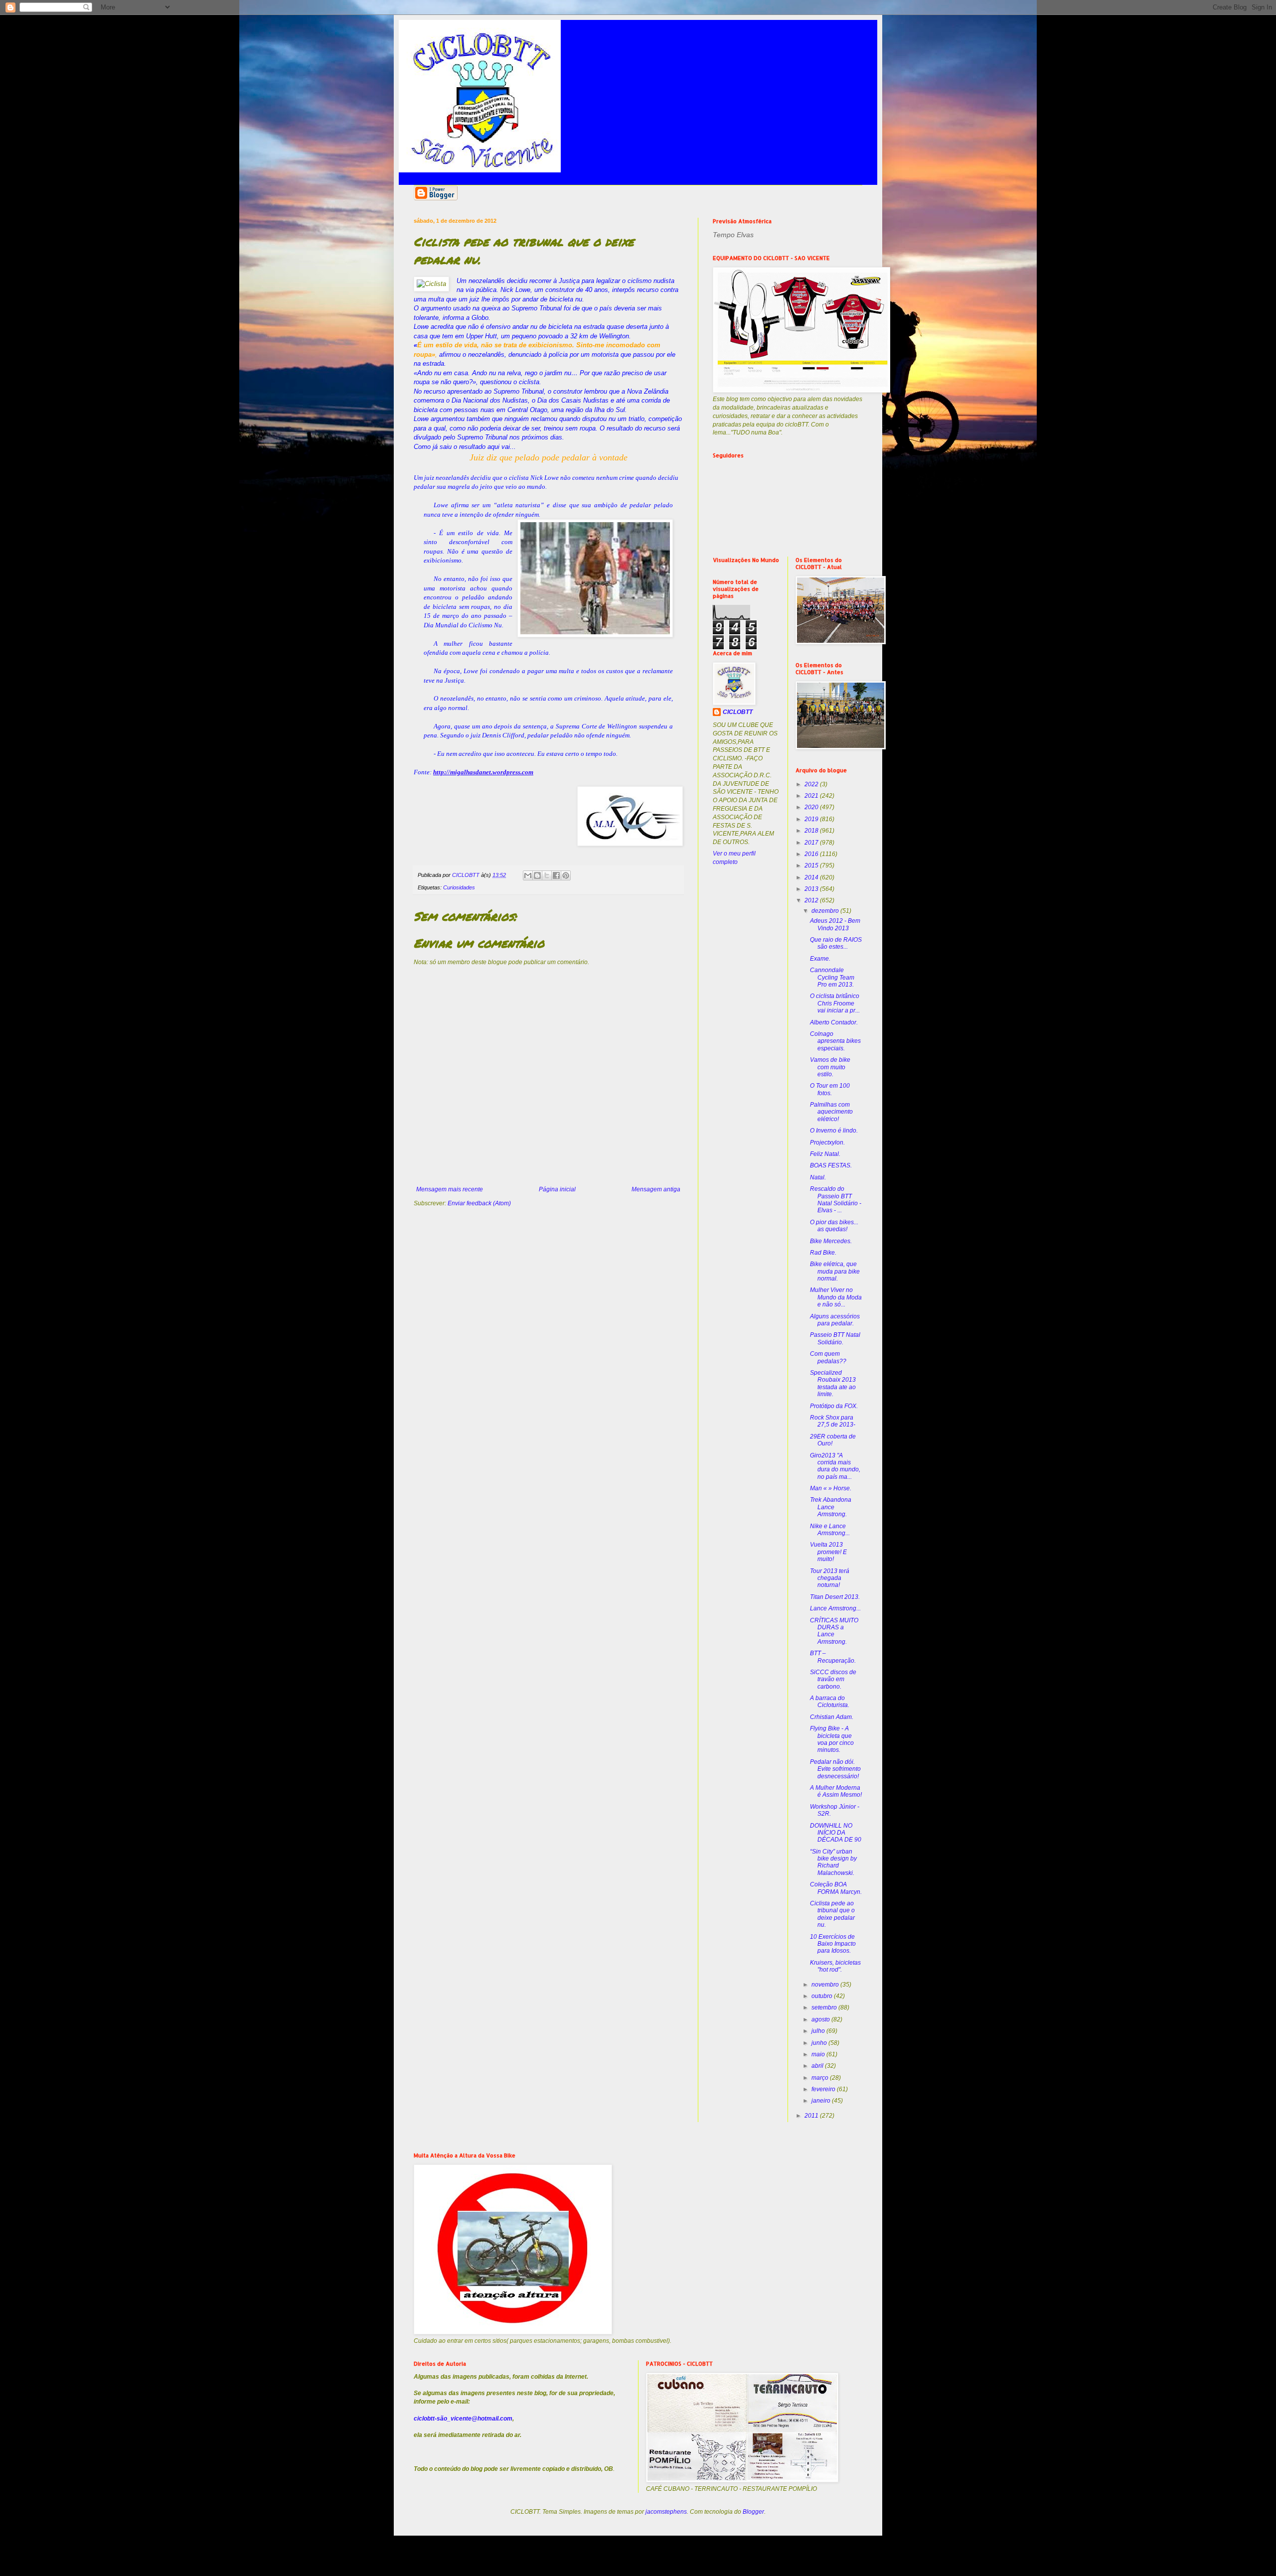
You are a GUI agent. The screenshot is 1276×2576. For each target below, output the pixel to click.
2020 (812, 807)
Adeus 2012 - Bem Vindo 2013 (835, 924)
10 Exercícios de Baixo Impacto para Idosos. (833, 1944)
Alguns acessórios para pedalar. (835, 1320)
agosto (821, 2019)
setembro (825, 2007)
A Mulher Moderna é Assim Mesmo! (836, 1791)
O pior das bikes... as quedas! (834, 1226)
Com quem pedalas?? (828, 1357)
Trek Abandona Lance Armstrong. (831, 1507)
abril (818, 2066)
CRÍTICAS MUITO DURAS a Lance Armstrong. (834, 1631)
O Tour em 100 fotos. (830, 1089)
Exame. (820, 959)
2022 (812, 784)
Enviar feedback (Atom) (479, 1203)
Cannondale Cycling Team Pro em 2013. (832, 977)
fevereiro (824, 2089)
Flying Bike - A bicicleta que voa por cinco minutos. (832, 1739)
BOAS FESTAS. (831, 1165)
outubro (823, 1996)
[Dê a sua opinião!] (537, 875)
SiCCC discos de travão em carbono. (833, 1679)
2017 (812, 843)
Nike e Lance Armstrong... (830, 1530)
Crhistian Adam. (832, 1717)
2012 (812, 900)
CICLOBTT (738, 712)
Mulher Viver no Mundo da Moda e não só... (836, 1297)
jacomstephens (666, 2512)
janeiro (822, 2101)
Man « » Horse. (831, 1488)
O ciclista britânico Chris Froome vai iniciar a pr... (835, 1003)
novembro (826, 1985)
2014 (812, 877)
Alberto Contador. (834, 1022)
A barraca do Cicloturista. (830, 1702)
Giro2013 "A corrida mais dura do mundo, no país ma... (835, 1466)
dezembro (826, 911)
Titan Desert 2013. (835, 1597)
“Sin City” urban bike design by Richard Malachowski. (833, 1862)
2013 (812, 889)
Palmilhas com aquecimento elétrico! (831, 1112)
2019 (812, 819)
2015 (812, 865)
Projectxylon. (827, 1143)
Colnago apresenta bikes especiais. (835, 1041)
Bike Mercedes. (831, 1241)
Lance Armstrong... (835, 1608)
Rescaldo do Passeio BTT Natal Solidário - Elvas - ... (836, 1200)
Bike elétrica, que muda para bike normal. (835, 1271)
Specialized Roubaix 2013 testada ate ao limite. (833, 1383)
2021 (812, 796)
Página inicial (557, 1189)
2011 (812, 2116)
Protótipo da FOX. (834, 1406)
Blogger (753, 2512)
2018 (812, 831)
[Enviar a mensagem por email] (528, 875)
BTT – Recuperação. (833, 1657)
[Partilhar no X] (547, 875)
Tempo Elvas (733, 235)
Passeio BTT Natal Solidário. (835, 1338)
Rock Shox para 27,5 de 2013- (833, 1421)
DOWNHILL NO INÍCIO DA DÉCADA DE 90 (836, 1833)
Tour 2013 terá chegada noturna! (830, 1578)
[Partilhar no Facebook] (556, 875)
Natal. (818, 1177)
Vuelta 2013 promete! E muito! (828, 1552)
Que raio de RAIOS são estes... (836, 943)
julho (819, 2031)
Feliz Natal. (825, 1154)
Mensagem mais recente (450, 1189)
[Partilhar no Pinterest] (566, 875)
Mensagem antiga (656, 1189)
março (821, 2078)
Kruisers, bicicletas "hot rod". (835, 1966)
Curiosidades (459, 887)
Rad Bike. (823, 1253)
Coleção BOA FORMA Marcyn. (836, 1888)
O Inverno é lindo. (834, 1131)
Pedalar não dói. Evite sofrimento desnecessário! (835, 1769)
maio (819, 2054)
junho (820, 2043)
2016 (812, 854)
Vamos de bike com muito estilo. (830, 1067)
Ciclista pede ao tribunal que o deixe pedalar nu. (832, 1914)
